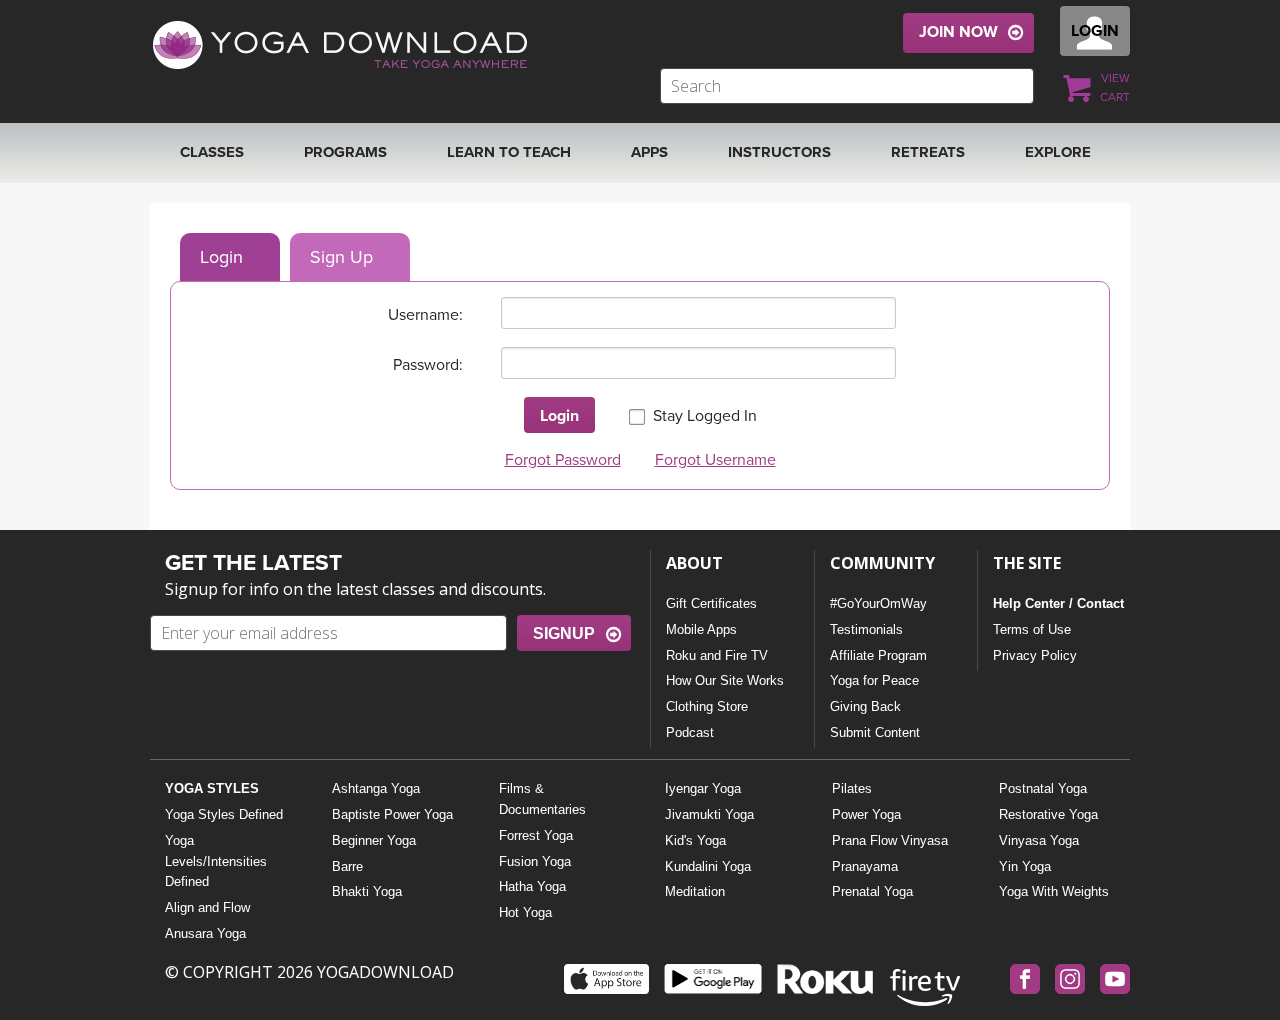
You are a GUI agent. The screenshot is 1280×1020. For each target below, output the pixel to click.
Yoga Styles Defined (224, 814)
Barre (347, 866)
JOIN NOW (958, 32)
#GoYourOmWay (878, 603)
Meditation (695, 891)
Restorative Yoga (1048, 814)
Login (221, 257)
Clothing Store (707, 706)
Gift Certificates (711, 603)
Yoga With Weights (1054, 891)
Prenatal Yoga (872, 891)
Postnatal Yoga (1043, 788)
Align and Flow (207, 907)
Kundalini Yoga (708, 866)
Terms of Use (1032, 629)
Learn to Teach (509, 152)
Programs (345, 152)
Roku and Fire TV (717, 655)
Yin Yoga (1025, 866)
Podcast (690, 732)
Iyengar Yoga (703, 788)
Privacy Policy (1035, 655)
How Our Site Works (725, 680)
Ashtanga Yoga (376, 788)
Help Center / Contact (1058, 603)
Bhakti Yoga (367, 891)
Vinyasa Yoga (1039, 840)
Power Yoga (866, 814)
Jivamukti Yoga (709, 814)
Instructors (779, 152)
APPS (649, 152)
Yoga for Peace (874, 680)
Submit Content (875, 732)
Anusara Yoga (205, 933)
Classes (212, 152)
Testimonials (866, 629)
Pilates (852, 788)
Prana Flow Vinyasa (890, 840)
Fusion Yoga (535, 861)
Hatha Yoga (532, 886)
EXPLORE (1058, 152)
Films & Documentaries (542, 799)
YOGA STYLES (212, 788)
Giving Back (865, 706)
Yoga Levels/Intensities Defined (216, 861)
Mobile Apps (701, 629)
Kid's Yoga (695, 840)
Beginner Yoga (374, 840)
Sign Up (341, 257)
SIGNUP (564, 633)
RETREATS (928, 152)
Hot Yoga (525, 912)
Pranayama (865, 866)
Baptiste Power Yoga (392, 814)
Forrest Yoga (536, 835)
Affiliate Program (878, 655)
